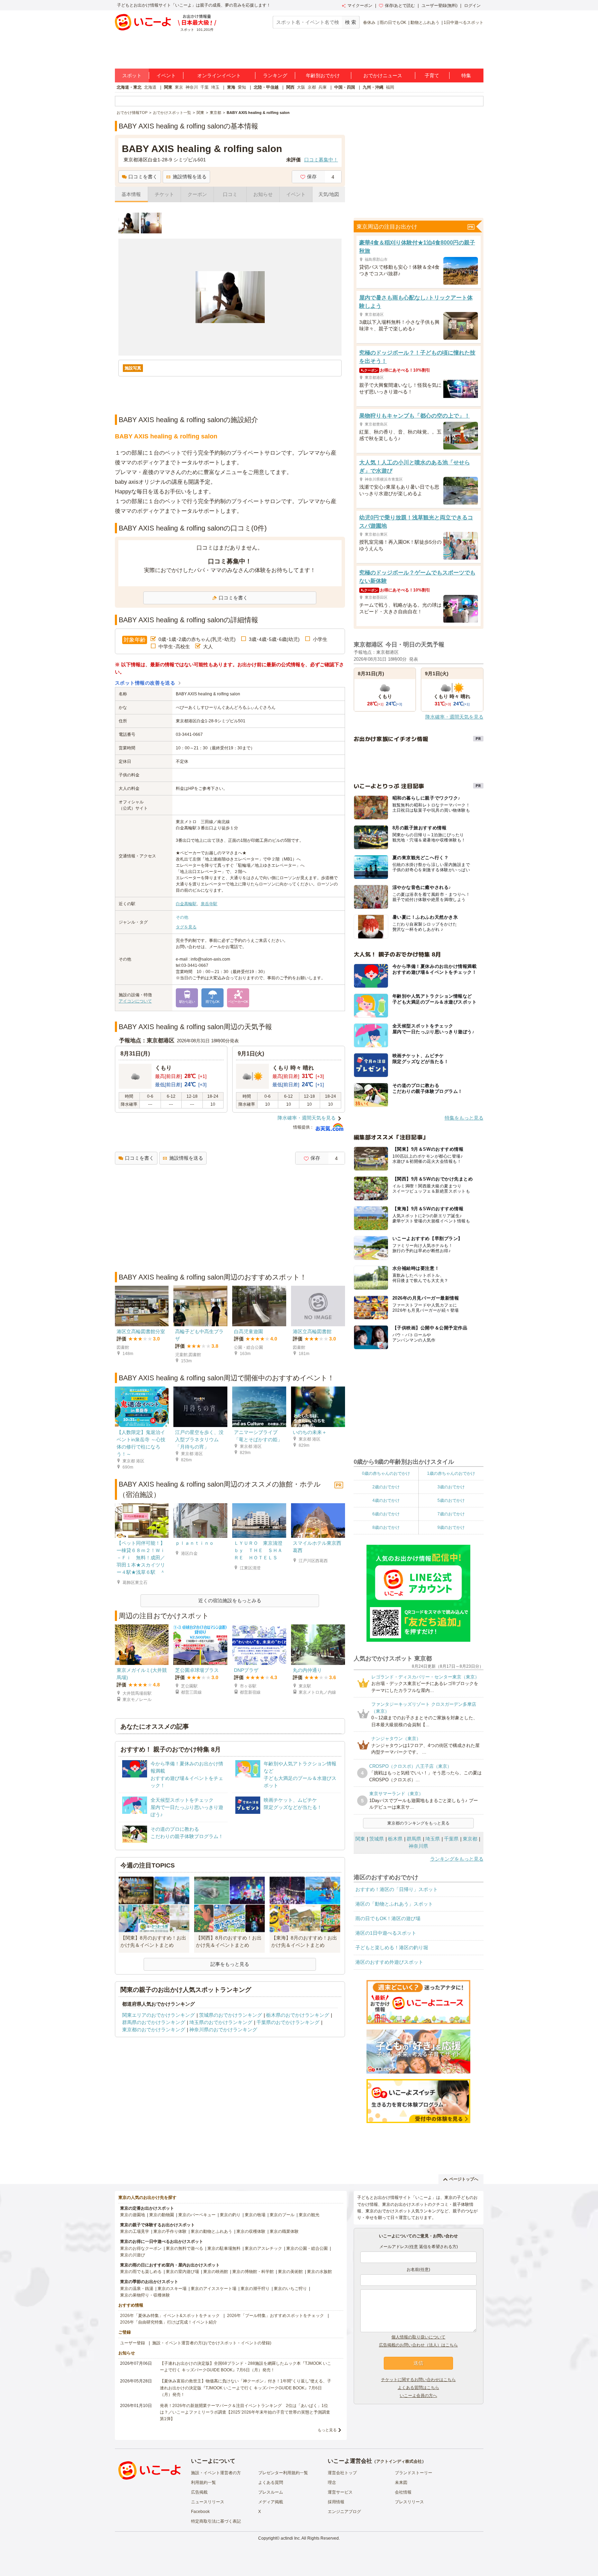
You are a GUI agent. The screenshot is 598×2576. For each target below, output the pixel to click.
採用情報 (336, 2502)
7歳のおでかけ (451, 1514)
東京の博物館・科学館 (253, 2272)
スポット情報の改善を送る (145, 683)
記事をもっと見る (230, 1964)
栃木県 (395, 1839)
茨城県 (377, 1839)
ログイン (472, 6)
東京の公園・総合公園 (307, 2248)
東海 (231, 87)
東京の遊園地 (133, 2215)
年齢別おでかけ (323, 75)
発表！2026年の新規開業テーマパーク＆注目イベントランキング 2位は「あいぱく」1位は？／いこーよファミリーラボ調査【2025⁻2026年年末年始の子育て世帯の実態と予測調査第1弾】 (245, 2412)
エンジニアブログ (344, 2512)
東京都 (470, 1839)
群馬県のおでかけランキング (154, 2022)
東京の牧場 (255, 2215)
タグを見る (186, 927)
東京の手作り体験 (170, 2231)
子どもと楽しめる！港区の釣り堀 (392, 1947)
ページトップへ (464, 2179)
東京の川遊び (133, 2255)
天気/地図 (329, 194)
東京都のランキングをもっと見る (418, 1823)
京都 (312, 87)
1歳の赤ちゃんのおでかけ (451, 1473)
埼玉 (215, 87)
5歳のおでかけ (451, 1500)
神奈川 (192, 87)
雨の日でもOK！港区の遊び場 (388, 1918)
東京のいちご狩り (290, 2289)
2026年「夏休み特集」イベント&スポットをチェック (170, 2316)
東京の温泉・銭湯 (137, 2289)
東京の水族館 (319, 2272)
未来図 (401, 2483)
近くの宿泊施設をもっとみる (230, 1601)
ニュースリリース (208, 2502)
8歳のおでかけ (386, 1527)
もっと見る (327, 2430)
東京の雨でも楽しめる (141, 2272)
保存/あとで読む (400, 6)
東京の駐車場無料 (224, 2248)
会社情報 (403, 2492)
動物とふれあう (425, 23)
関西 (290, 87)
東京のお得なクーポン (141, 2248)
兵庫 (323, 87)
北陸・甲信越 (266, 87)
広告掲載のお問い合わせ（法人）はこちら (418, 2345)
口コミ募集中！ (321, 160)
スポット (132, 75)
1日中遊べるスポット (464, 23)
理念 (332, 2483)
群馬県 (414, 1839)
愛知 (242, 87)
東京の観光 (309, 2215)
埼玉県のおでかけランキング (221, 2022)
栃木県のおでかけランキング (298, 2015)
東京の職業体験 (284, 2231)
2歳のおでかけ (386, 1487)
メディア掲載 (271, 2502)
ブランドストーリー (414, 2473)
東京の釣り (230, 2215)
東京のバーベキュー (197, 2215)
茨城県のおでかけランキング (230, 2015)
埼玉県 (433, 1839)
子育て (432, 75)
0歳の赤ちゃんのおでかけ (386, 1473)
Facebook (200, 2512)
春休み (369, 23)
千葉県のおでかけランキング (288, 2022)
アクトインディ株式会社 (399, 2461)
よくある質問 (271, 2483)
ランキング (275, 75)
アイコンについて (135, 1001)
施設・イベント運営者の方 (216, 2473)
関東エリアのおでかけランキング (158, 2015)
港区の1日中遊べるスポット (386, 1933)
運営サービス (340, 2492)
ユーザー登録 (133, 2343)
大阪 (301, 87)
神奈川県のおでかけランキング (223, 2030)
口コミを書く (143, 177)
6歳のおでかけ (386, 1514)
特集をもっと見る (464, 1118)
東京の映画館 (216, 2272)
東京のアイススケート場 (214, 2289)
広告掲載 (199, 2492)
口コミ (230, 194)
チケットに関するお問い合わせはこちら (418, 2380)
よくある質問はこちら (418, 2388)
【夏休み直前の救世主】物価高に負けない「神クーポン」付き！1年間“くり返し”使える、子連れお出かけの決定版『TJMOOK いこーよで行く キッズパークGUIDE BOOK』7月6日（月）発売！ (246, 2388)
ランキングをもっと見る (457, 1859)
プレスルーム (271, 2492)
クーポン (197, 194)
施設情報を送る (190, 177)
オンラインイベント (219, 75)
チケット (164, 194)
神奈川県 (418, 1846)
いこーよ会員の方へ (418, 2396)
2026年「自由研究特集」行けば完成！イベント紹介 (169, 2322)
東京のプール (282, 2215)
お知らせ (263, 194)
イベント (166, 75)
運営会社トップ (342, 2473)
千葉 (205, 87)
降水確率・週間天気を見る (307, 1118)
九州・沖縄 (373, 87)
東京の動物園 (162, 2215)
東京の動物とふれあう (211, 2231)
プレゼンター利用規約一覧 (283, 2473)
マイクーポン (360, 6)
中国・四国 (345, 87)
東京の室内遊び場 (182, 2272)
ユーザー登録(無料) (440, 6)
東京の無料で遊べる (184, 2248)
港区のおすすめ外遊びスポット (389, 1962)
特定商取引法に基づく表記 (216, 2521)
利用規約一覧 (203, 2483)
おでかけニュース (383, 75)
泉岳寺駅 (209, 904)
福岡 (390, 87)
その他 (182, 917)
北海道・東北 (129, 87)
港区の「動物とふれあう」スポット (394, 1904)
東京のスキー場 (172, 2289)
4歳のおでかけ (386, 1500)
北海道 (150, 87)
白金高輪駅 (186, 904)
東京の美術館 (290, 2272)
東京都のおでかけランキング (154, 2030)
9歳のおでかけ (451, 1527)
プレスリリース (409, 2502)
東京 (179, 87)
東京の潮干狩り (255, 2289)
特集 (466, 75)
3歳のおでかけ (451, 1487)
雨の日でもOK (393, 23)
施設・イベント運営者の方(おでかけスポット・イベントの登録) (212, 2343)
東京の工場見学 (135, 2231)
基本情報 (131, 194)
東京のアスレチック (263, 2248)
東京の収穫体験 (251, 2231)
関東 (168, 87)
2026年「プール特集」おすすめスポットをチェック (275, 2316)
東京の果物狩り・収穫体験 (145, 2295)
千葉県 (451, 1839)
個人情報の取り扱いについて (418, 2337)
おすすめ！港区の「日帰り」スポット (397, 1889)
